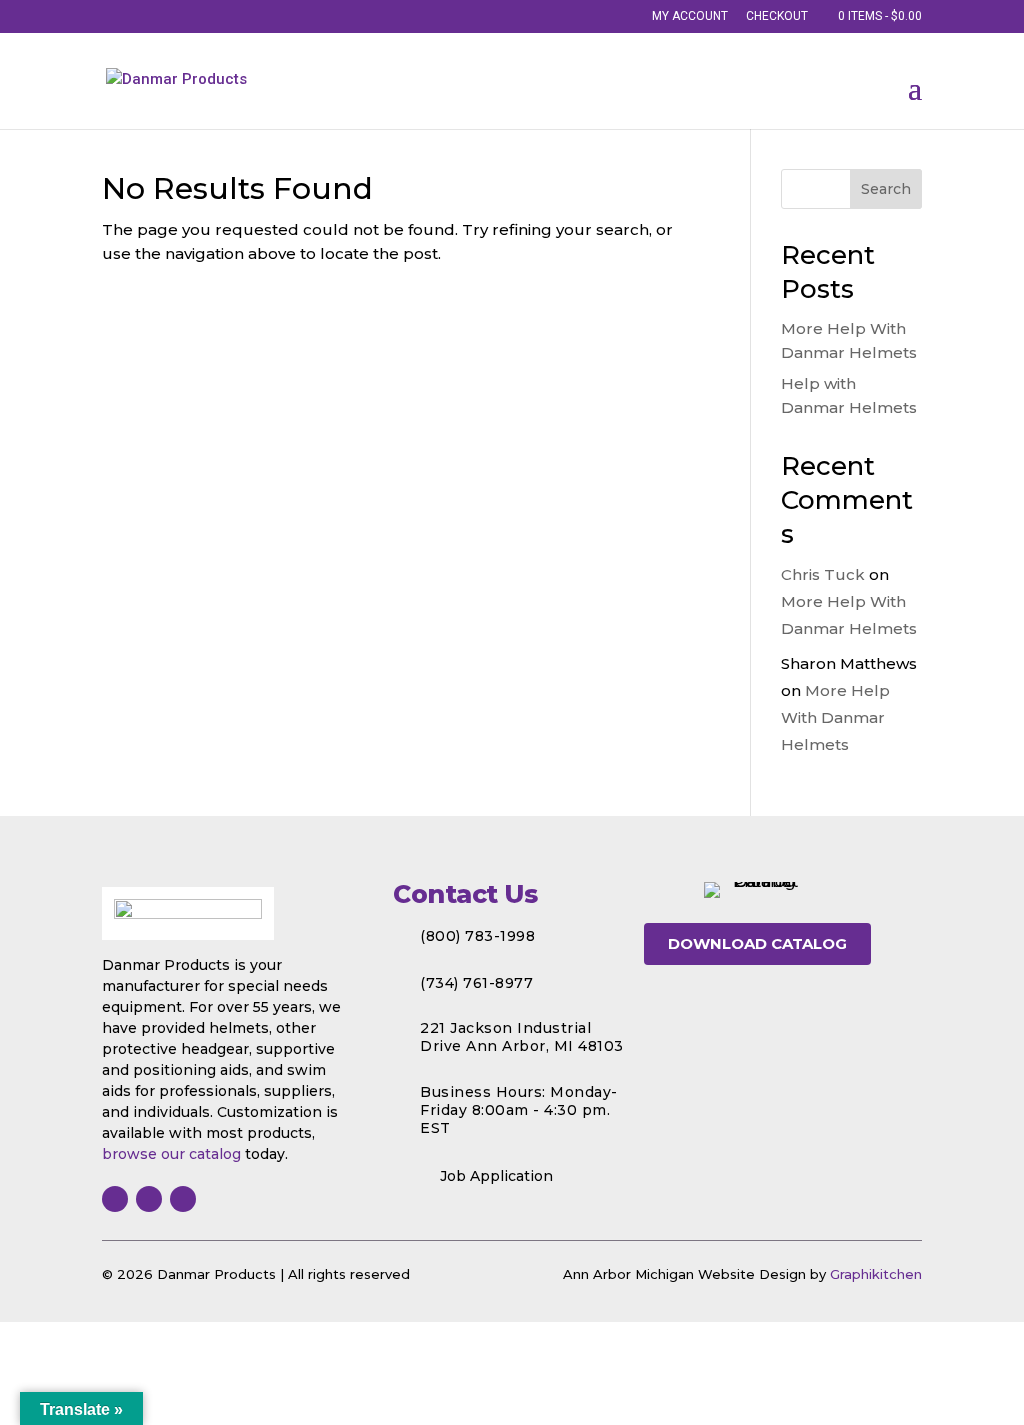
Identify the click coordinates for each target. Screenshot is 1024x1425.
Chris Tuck (823, 574)
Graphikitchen (876, 1274)
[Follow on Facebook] (115, 1199)
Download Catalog (757, 943)
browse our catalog (171, 1154)
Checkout (777, 16)
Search (886, 189)
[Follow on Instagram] (149, 1199)
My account (690, 16)
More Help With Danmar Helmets (835, 717)
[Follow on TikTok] (183, 1199)
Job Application (496, 1176)
